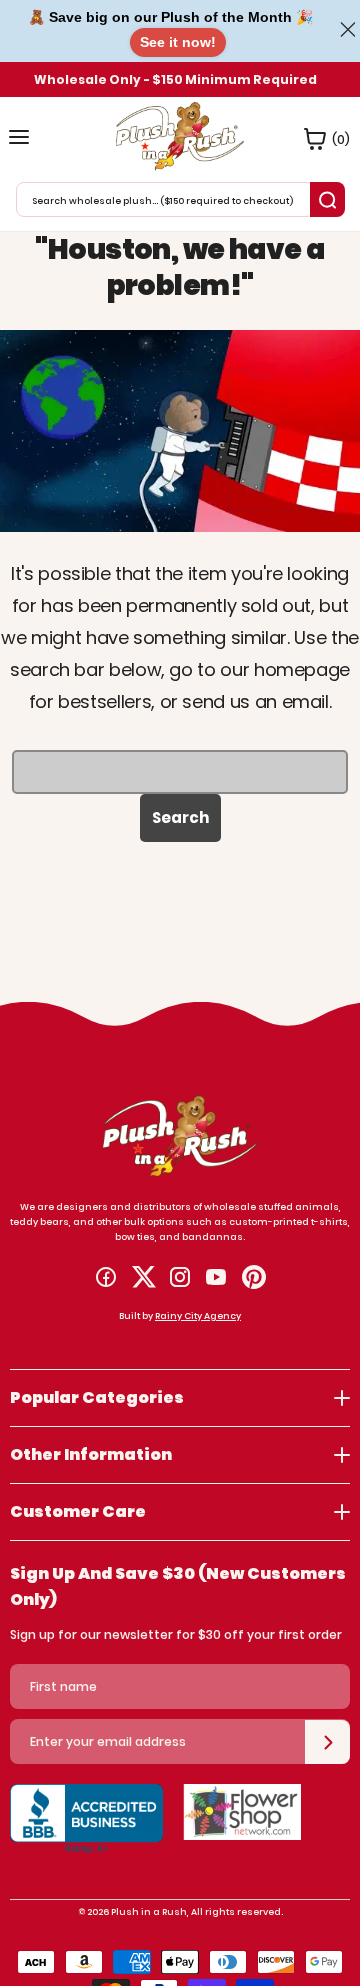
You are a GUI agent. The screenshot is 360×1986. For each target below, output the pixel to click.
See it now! (178, 42)
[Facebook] (106, 1277)
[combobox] (165, 199)
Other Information (91, 1454)
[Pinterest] (254, 1277)
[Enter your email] (327, 1742)
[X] (144, 1277)
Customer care (78, 1511)
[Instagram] (180, 1277)
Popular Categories (97, 1397)
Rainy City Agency (198, 1316)
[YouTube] (216, 1277)
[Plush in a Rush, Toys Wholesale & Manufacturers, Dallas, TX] (86, 1829)
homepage (302, 669)
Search (180, 817)
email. (307, 701)
